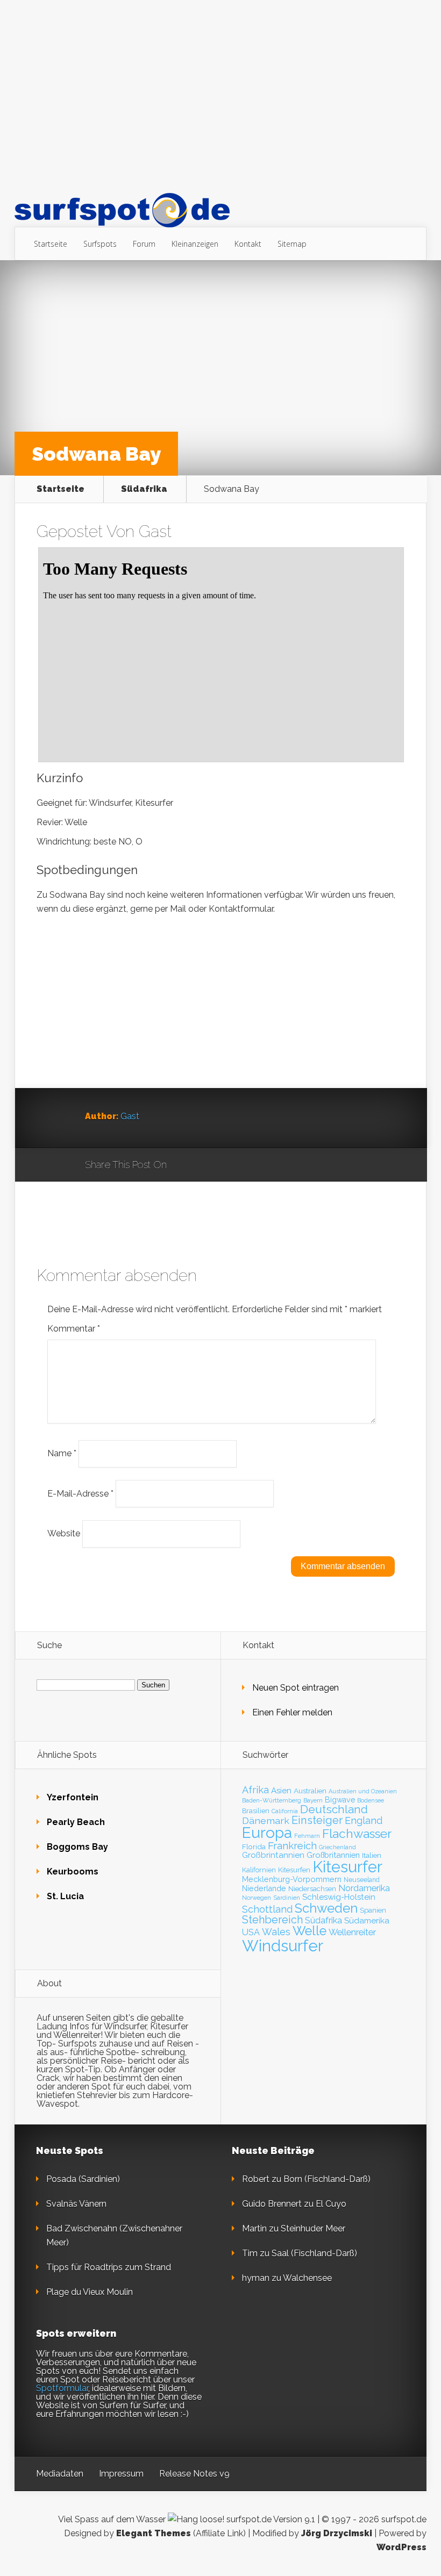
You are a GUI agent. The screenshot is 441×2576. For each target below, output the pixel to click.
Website (64, 1533)
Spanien (373, 1910)
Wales (276, 1932)
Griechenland (337, 1847)
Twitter (227, 1165)
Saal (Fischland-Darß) (314, 2253)
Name (62, 1453)
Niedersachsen (312, 1889)
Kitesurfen (294, 1870)
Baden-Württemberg (272, 1800)
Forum (144, 244)
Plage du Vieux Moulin (90, 2292)
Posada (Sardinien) (83, 2179)
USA (251, 1932)
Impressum (121, 2474)
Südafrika (144, 489)
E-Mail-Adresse (80, 1493)
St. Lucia (65, 1896)
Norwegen (257, 1898)
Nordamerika (364, 1888)
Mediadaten (60, 2474)
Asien (281, 1791)
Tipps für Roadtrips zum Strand (109, 2267)
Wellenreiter (352, 1932)
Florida (254, 1847)
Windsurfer (283, 1946)
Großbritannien (333, 1855)
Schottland (267, 1909)
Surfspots (100, 244)
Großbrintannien (273, 1855)
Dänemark (266, 1820)
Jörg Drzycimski (337, 2533)
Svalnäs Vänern (76, 2204)
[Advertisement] (220, 96)
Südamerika (367, 1920)
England (364, 1820)
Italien (372, 1855)
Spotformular (62, 2388)
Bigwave (340, 1800)
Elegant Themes (154, 2533)
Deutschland (334, 1809)
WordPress (401, 2547)
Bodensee (371, 1800)
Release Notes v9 (194, 2474)
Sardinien (287, 1898)
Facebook (206, 1165)
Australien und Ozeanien (363, 1791)
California (285, 1811)
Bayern (313, 1800)
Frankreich (292, 1846)
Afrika (255, 1790)
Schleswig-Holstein (339, 1897)
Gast (155, 531)
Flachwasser (357, 1834)
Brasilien (256, 1811)
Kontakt (248, 244)
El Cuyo (331, 2204)
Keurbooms (73, 1872)
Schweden (326, 1908)
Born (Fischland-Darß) (327, 2179)
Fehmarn (307, 1836)
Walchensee (307, 2278)
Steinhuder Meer (313, 2228)
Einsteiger (317, 1820)
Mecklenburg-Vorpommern (292, 1879)
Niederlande (264, 1888)
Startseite (51, 244)
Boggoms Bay (77, 1847)
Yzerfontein (73, 1797)
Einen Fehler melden (292, 1712)
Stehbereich (272, 1920)
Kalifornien (259, 1870)
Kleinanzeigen (195, 244)
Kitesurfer (347, 1867)
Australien (310, 1791)
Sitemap (292, 244)
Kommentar (74, 1329)
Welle (310, 1931)
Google (186, 1165)
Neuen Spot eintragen (296, 1688)
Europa (267, 1833)
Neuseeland (362, 1880)
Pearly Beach (76, 1822)
